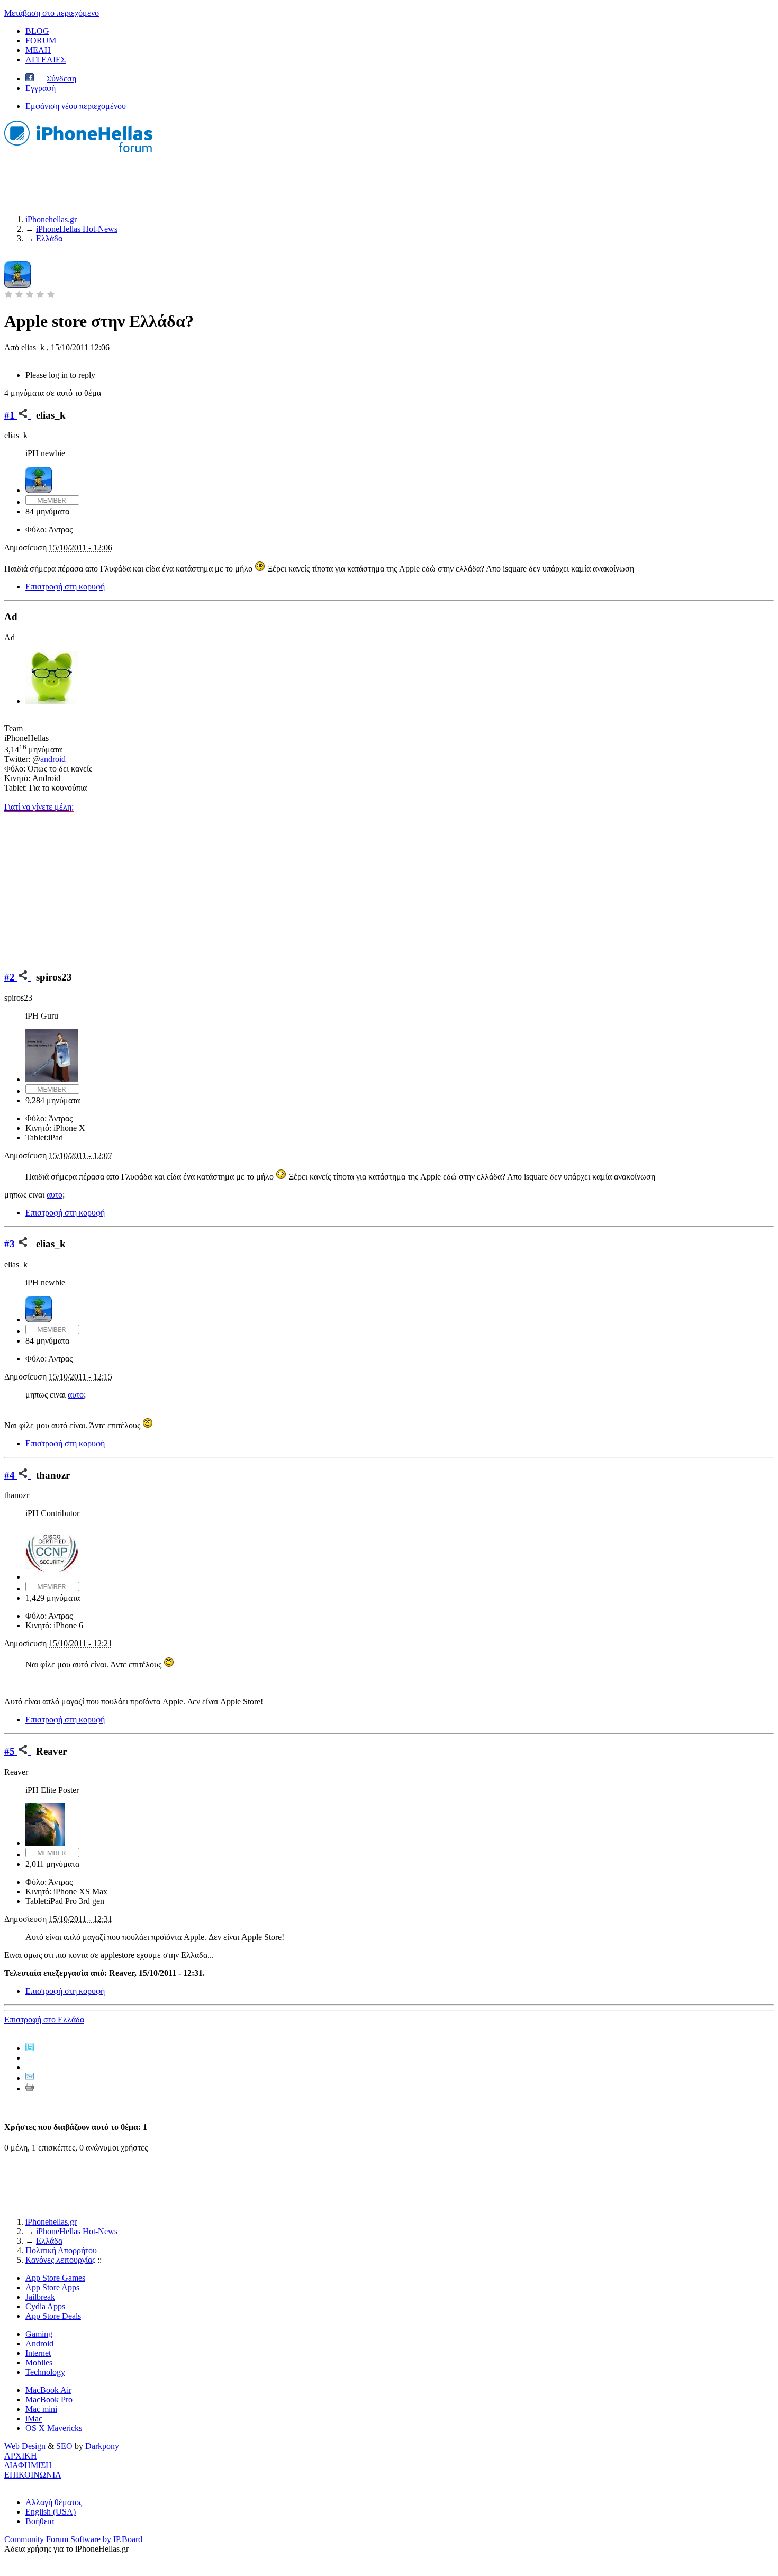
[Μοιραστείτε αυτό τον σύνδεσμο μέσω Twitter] (30, 2048)
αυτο (55, 1195)
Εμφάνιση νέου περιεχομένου (76, 106)
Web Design (25, 2446)
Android (39, 2343)
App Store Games (55, 2278)
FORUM (41, 40)
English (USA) (51, 2512)
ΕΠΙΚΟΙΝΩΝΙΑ (33, 2475)
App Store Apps (52, 2287)
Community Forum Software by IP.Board (73, 2539)
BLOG (37, 31)
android (53, 759)
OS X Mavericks (54, 2428)
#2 (11, 977)
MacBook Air (48, 2390)
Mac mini (41, 2409)
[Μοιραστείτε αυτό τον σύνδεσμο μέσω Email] (30, 2078)
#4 (11, 1475)
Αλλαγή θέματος (54, 2502)
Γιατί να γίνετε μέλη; (39, 807)
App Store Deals (53, 2316)
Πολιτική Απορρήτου (61, 2250)
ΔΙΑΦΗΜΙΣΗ (28, 2465)
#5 (11, 1751)
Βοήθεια (40, 2521)
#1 (11, 415)
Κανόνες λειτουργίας (60, 2260)
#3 (11, 1244)
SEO (64, 2446)
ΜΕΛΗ (38, 50)
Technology (45, 2372)
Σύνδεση (61, 79)
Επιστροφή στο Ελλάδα (44, 2020)
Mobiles (39, 2362)
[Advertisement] (389, 886)
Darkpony (102, 2446)
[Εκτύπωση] (30, 2088)
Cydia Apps (45, 2306)
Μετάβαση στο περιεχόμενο (52, 13)
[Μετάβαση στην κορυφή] (7, 2484)
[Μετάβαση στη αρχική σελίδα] (78, 154)
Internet (38, 2353)
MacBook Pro (49, 2400)
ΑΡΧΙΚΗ (21, 2456)
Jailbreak (40, 2297)
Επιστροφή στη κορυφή (65, 587)
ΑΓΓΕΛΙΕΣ (46, 60)
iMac (34, 2419)
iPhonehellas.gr (51, 2222)
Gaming (39, 2334)
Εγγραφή (40, 88)
